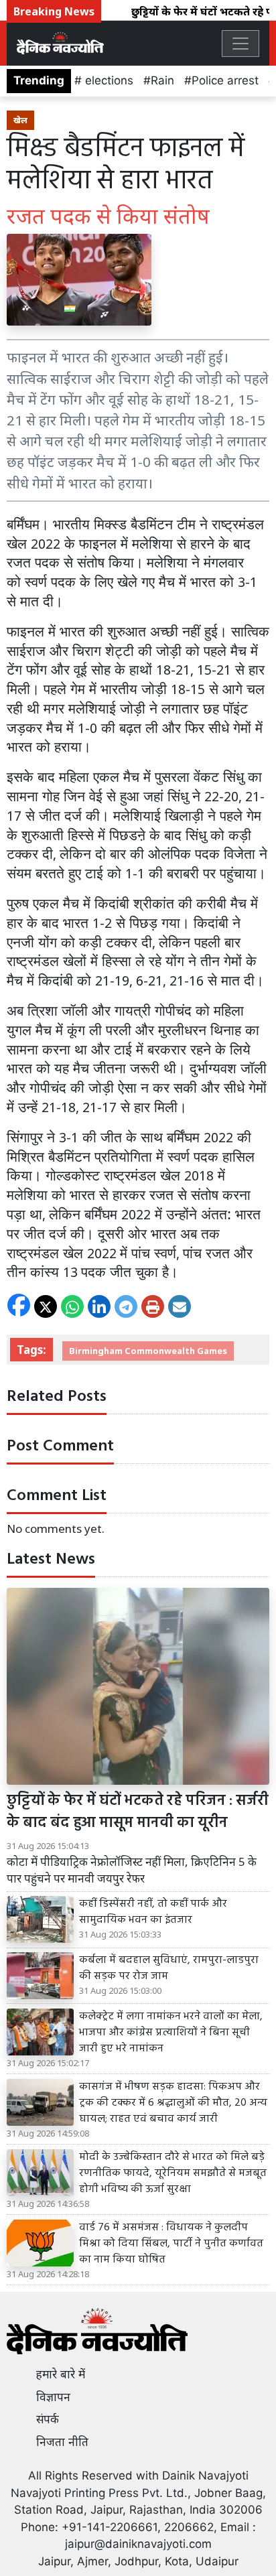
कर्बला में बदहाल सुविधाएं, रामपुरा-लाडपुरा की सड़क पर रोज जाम (169, 1968)
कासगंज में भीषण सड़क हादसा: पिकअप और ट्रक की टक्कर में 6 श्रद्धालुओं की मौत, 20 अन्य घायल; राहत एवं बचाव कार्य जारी (173, 2103)
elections (108, 80)
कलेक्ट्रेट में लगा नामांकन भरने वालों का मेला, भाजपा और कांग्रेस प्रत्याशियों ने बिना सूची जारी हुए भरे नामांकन (171, 2033)
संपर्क (48, 2419)
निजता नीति (62, 2442)
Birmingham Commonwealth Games (148, 1351)
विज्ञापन (53, 2397)
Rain (162, 80)
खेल (20, 120)
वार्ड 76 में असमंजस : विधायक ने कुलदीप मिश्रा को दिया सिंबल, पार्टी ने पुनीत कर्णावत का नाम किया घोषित (171, 2244)
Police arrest (225, 80)
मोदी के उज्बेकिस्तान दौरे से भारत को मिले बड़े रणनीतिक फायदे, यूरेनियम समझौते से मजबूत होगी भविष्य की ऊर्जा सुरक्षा (173, 2173)
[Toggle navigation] (240, 44)
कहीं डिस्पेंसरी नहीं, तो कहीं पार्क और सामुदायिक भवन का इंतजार (153, 1912)
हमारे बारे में (61, 2374)
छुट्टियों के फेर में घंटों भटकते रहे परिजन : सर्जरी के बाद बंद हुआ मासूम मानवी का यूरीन (138, 1812)
